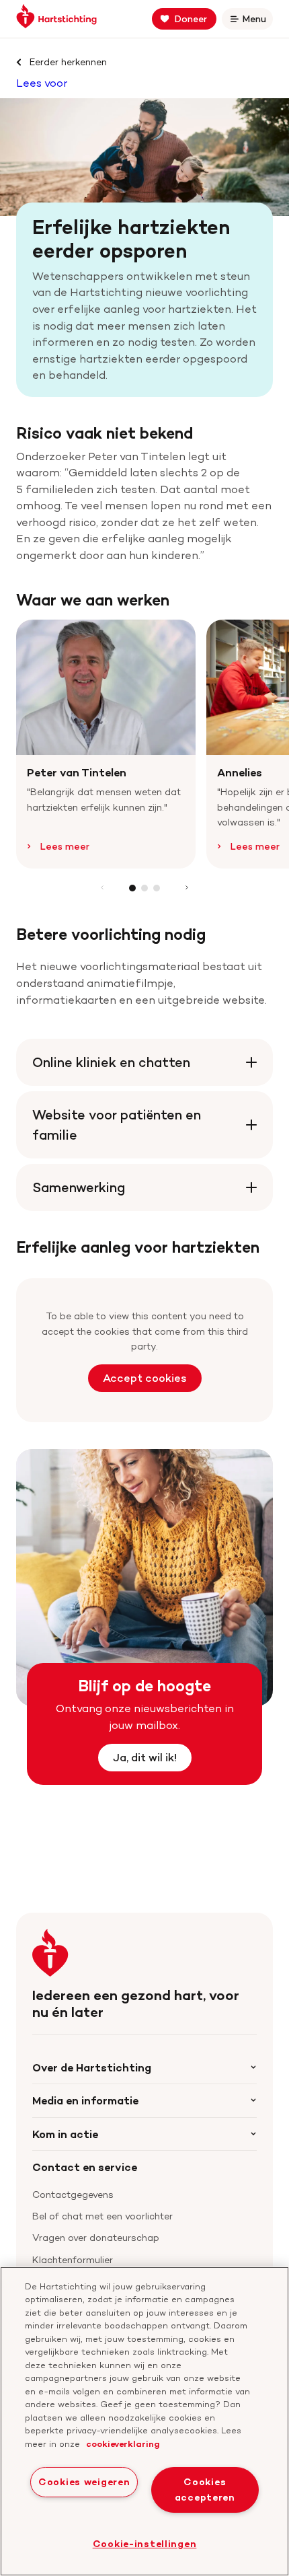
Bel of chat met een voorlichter (102, 2216)
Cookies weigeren (84, 2482)
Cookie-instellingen (145, 2544)
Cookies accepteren (205, 2490)
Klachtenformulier (73, 2259)
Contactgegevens (73, 2194)
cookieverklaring (123, 2443)
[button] (132, 888)
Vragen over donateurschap (96, 2237)
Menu (257, 21)
